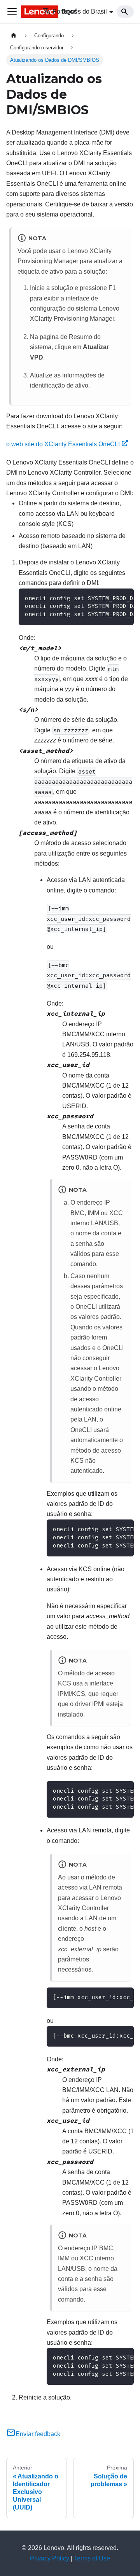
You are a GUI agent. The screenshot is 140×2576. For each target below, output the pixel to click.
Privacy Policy (50, 2558)
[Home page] (14, 36)
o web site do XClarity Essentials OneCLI (63, 444)
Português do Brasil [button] (80, 11)
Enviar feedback (38, 2434)
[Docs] (22, 12)
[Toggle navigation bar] (12, 12)
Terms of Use (92, 2558)
